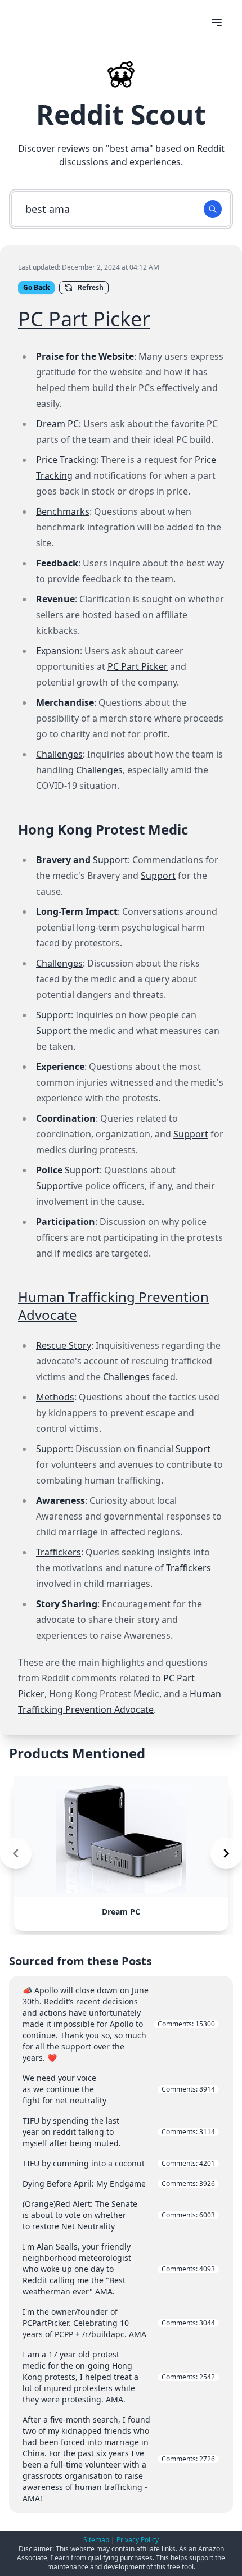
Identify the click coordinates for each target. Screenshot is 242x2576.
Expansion (58, 651)
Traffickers (59, 1552)
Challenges (59, 754)
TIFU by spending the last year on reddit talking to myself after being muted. (119, 2132)
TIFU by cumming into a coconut (119, 2163)
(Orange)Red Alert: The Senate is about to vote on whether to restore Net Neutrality (119, 2215)
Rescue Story (64, 1345)
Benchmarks (63, 511)
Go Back (36, 287)
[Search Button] (213, 209)
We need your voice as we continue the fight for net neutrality (119, 2089)
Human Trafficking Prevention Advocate (113, 1306)
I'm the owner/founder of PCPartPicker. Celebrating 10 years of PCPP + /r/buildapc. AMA (119, 2323)
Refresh (91, 287)
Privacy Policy (138, 2540)
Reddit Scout (121, 114)
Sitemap (96, 2540)
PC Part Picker (84, 319)
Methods (55, 1397)
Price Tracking (66, 460)
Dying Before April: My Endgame (119, 2183)
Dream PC (57, 424)
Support (110, 860)
